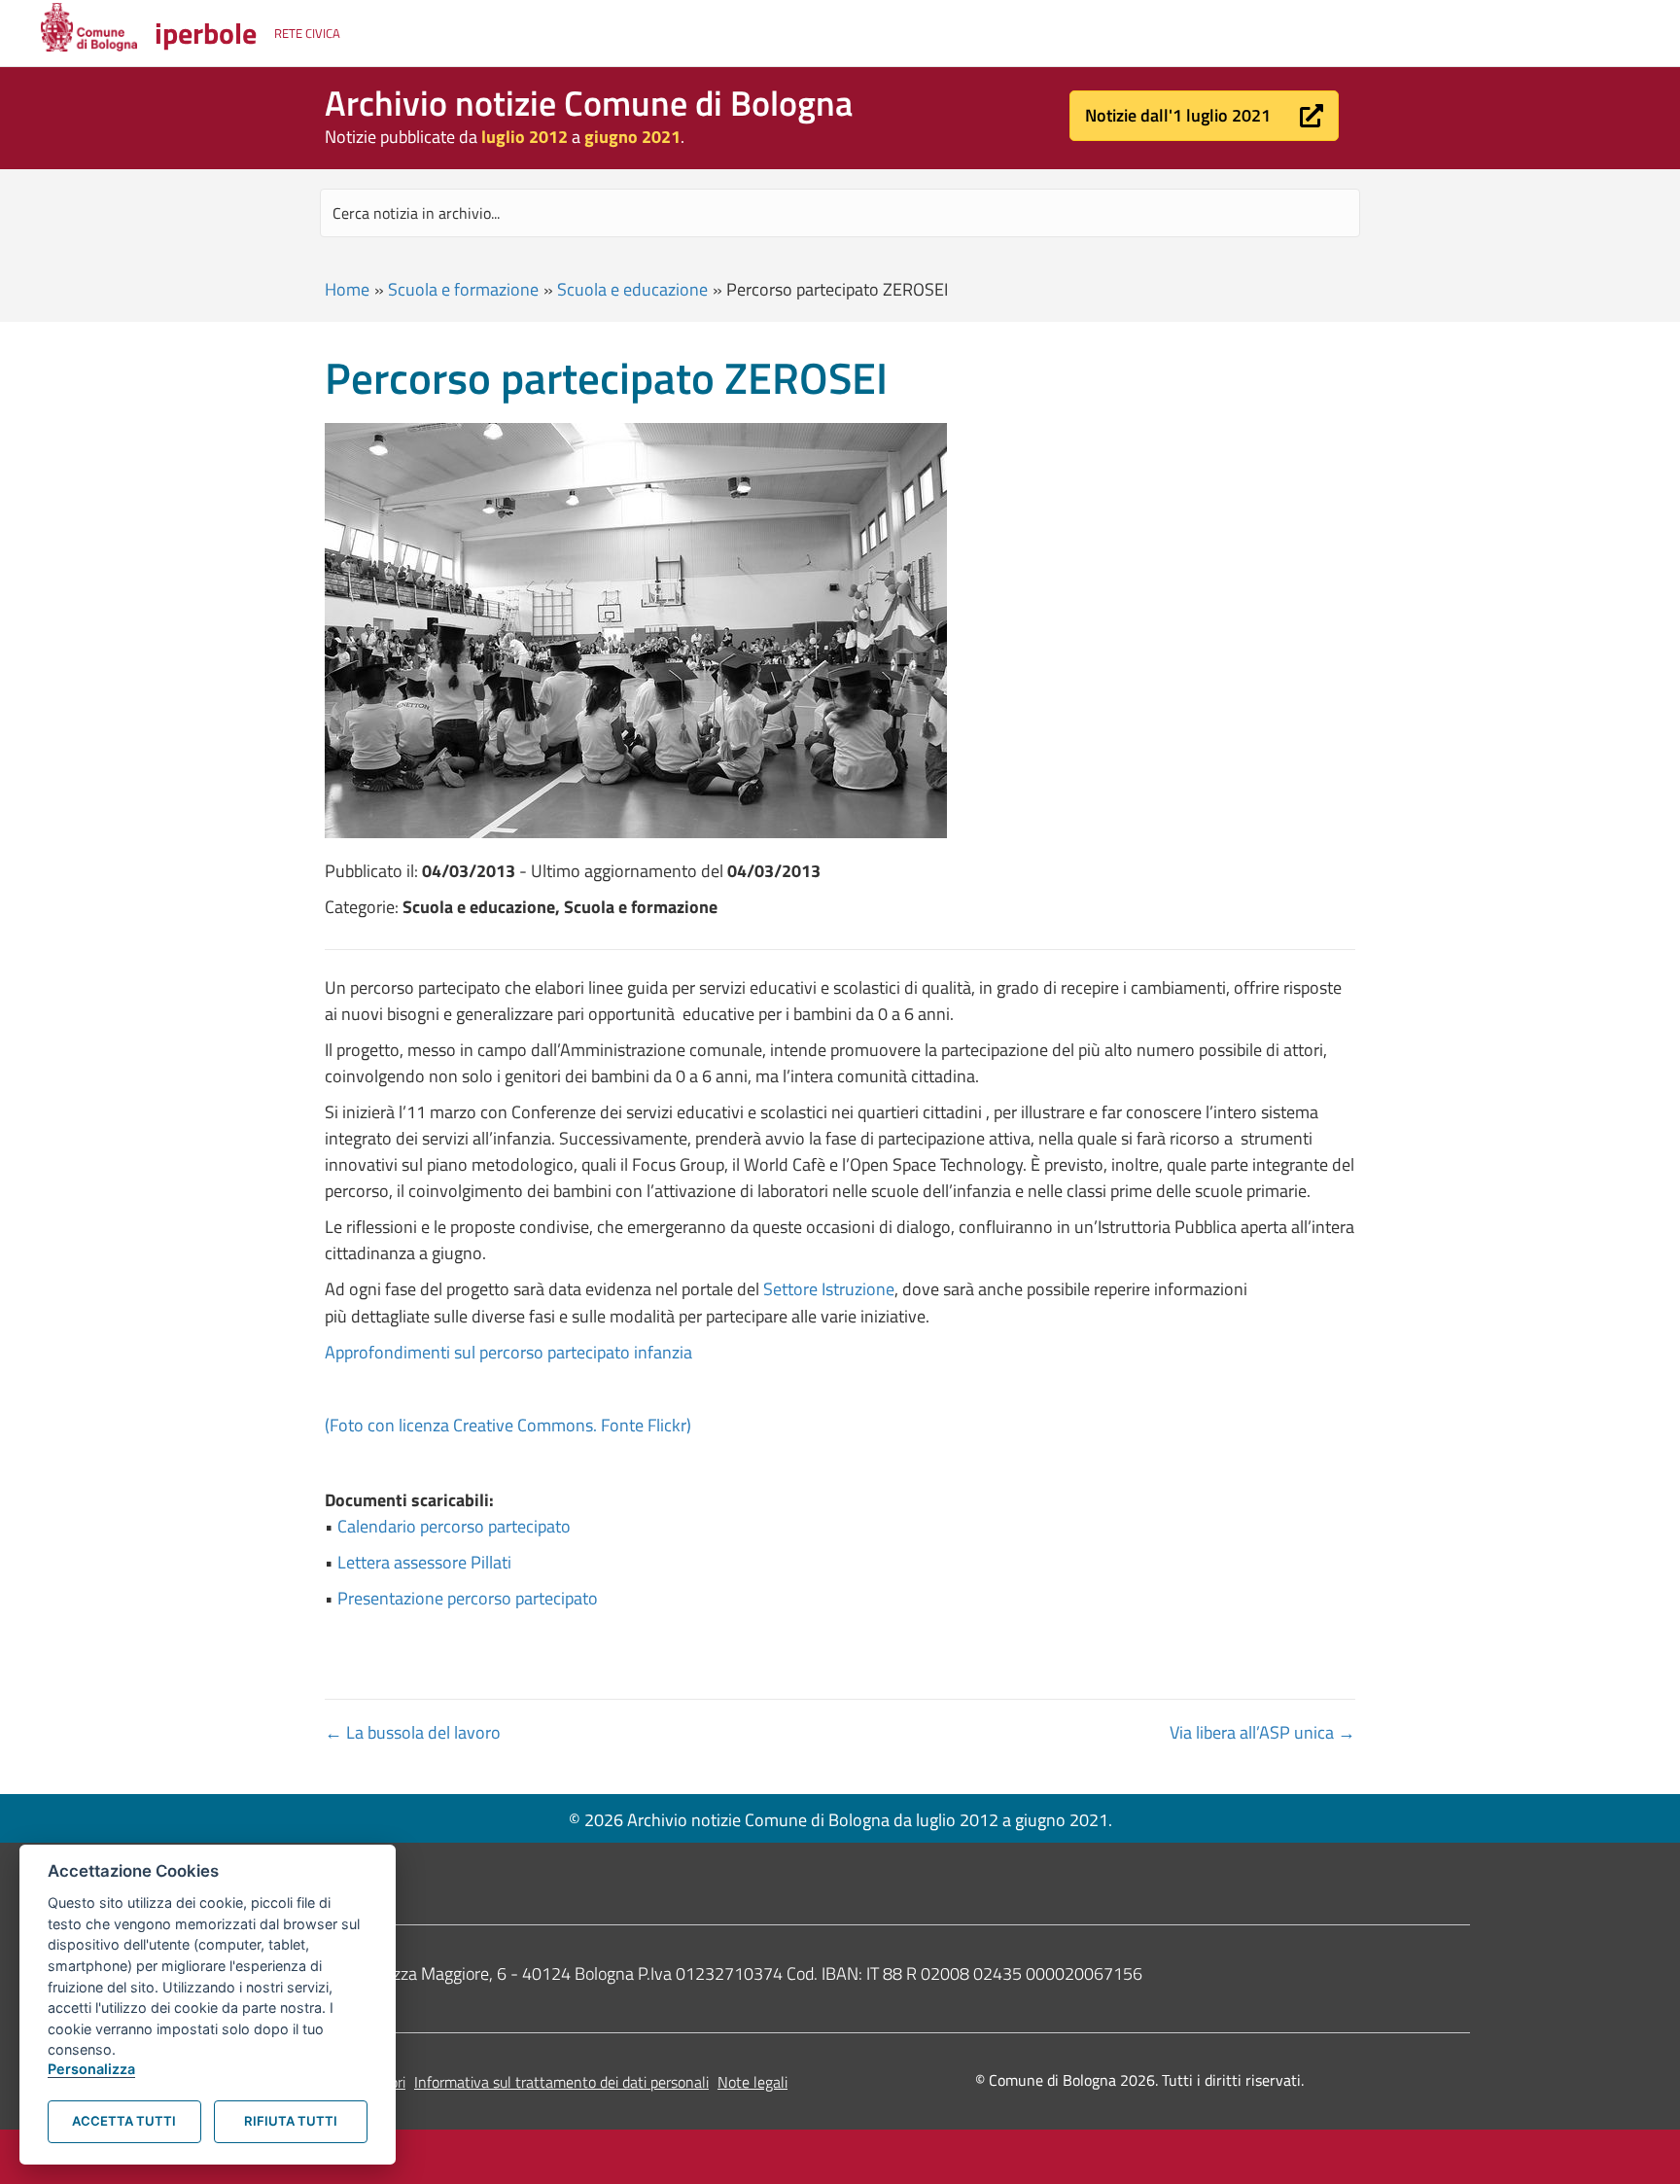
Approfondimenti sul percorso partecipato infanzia (508, 1352)
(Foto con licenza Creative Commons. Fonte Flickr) (508, 1425)
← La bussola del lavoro (413, 1732)
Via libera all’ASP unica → (1262, 1732)
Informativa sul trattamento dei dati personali (561, 2082)
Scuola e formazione (463, 289)
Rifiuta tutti (291, 2121)
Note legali (752, 2082)
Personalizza (91, 2069)
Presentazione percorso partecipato (468, 1598)
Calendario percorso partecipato (454, 1526)
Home (347, 289)
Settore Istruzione (829, 1289)
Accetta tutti (124, 2121)
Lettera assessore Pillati (424, 1562)
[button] (1204, 116)
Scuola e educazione (632, 289)
